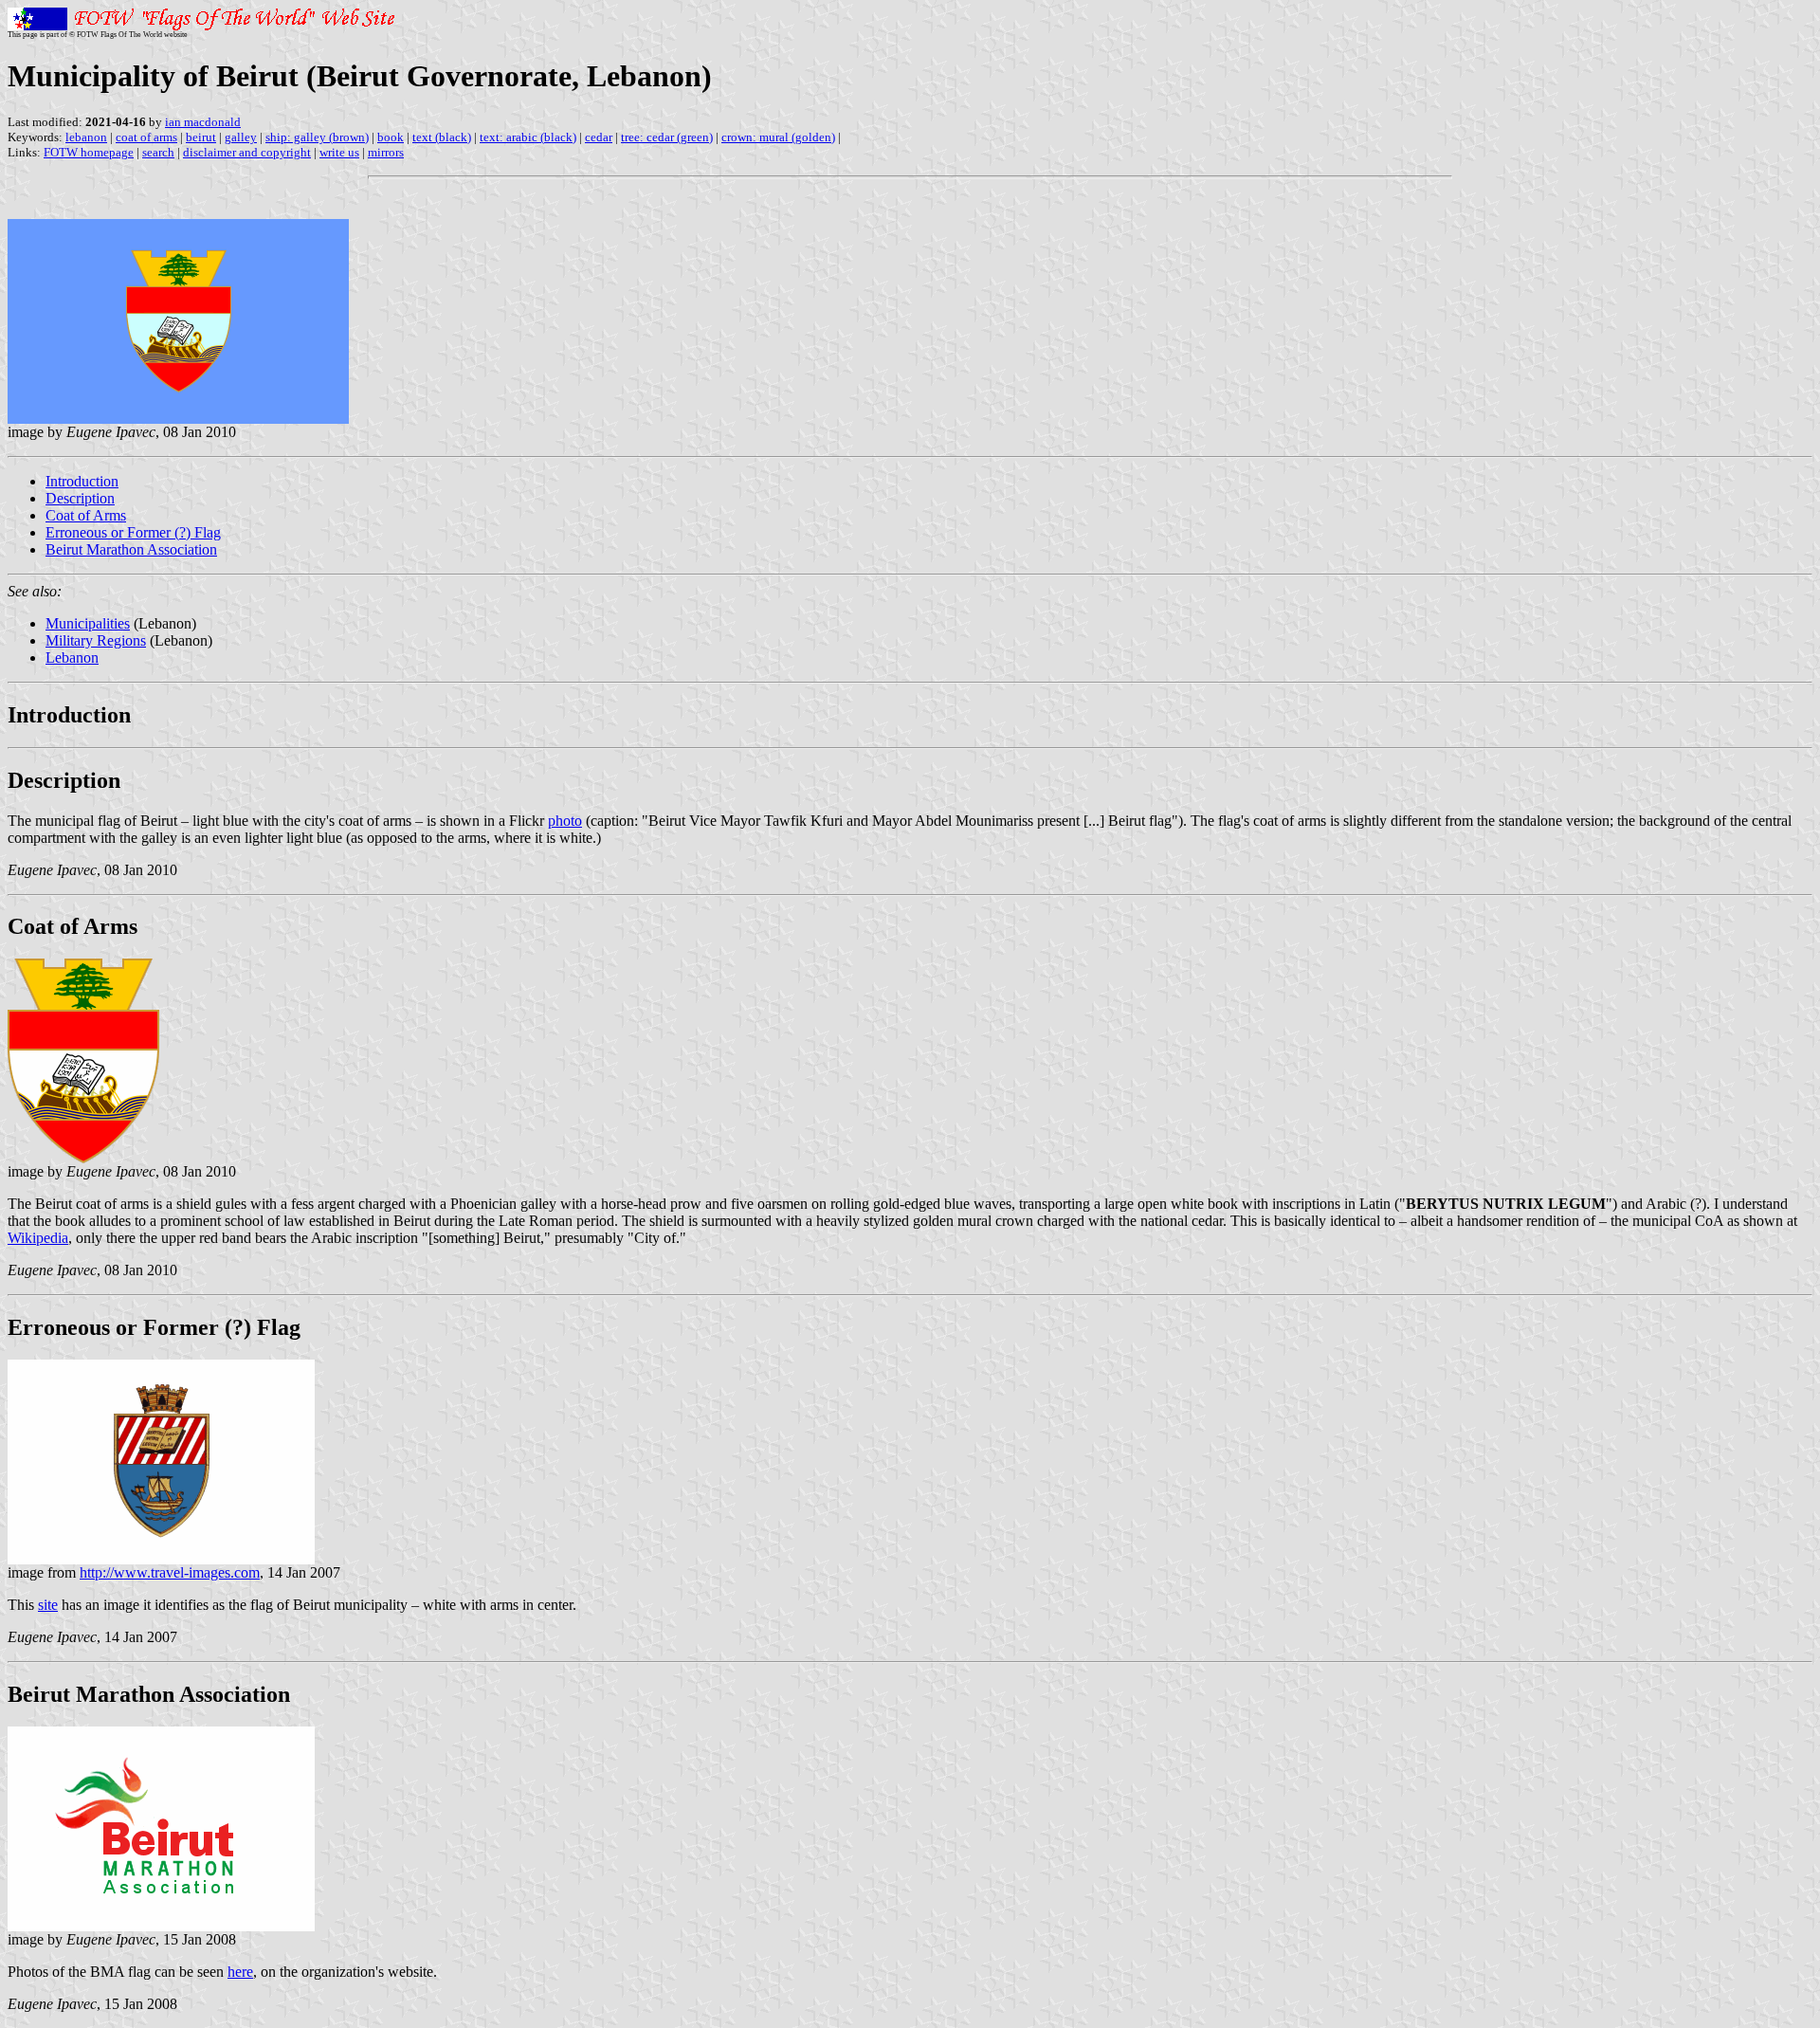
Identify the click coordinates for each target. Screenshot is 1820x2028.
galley (241, 137)
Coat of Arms (86, 515)
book (391, 137)
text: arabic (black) (528, 137)
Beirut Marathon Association (131, 549)
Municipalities (88, 623)
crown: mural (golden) (778, 137)
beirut (201, 137)
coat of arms (146, 137)
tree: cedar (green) (667, 137)
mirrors (386, 152)
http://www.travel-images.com (170, 1572)
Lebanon (72, 658)
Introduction (82, 481)
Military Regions (96, 640)
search (158, 152)
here (240, 1972)
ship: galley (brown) (317, 137)
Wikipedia (38, 1238)
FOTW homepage (89, 152)
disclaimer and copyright (247, 152)
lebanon (86, 137)
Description (80, 498)
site (48, 1605)
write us (339, 152)
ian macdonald (203, 122)
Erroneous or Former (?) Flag (133, 532)
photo (565, 821)
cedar (599, 137)
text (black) (442, 137)
